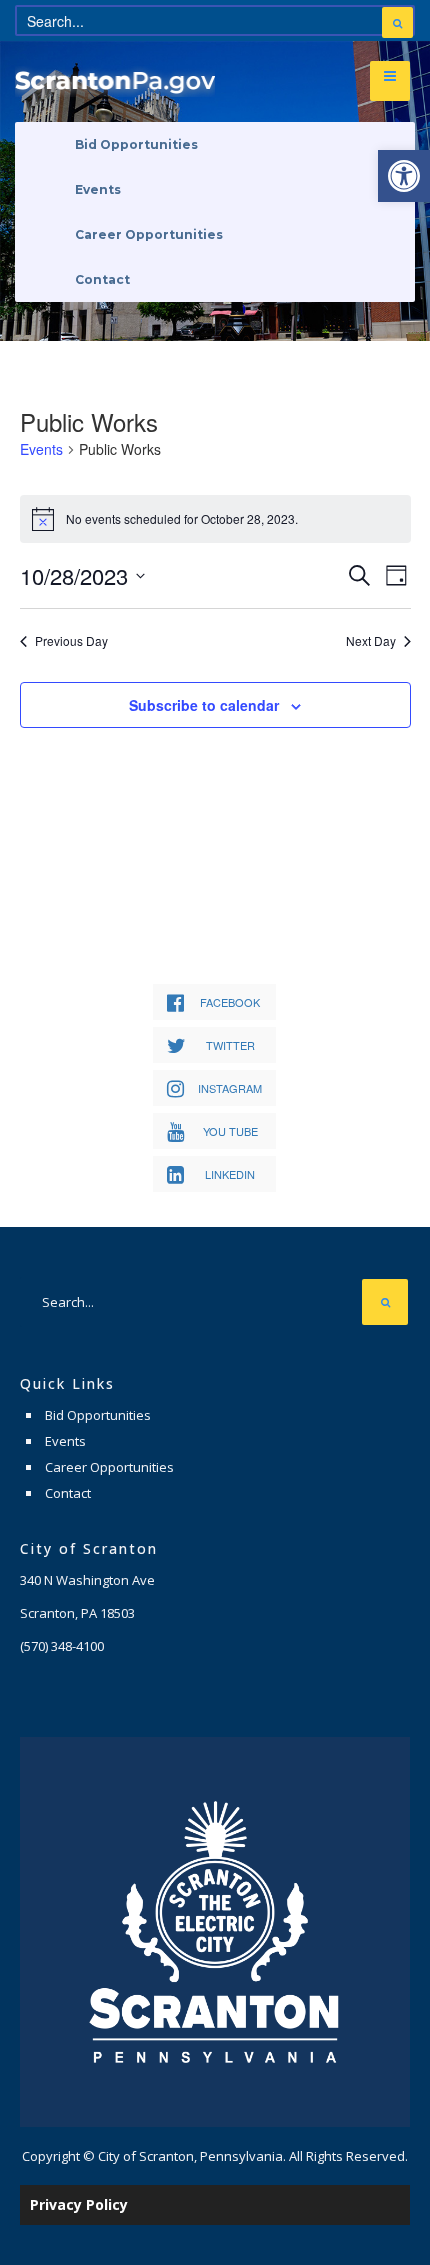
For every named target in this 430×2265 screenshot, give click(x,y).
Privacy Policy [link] (79, 2204)
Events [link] (98, 189)
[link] (404, 176)
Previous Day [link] (71, 641)
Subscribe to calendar (204, 705)
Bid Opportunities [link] (136, 144)
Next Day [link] (371, 641)
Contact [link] (102, 279)
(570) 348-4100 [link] (62, 1646)
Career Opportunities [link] (149, 234)
